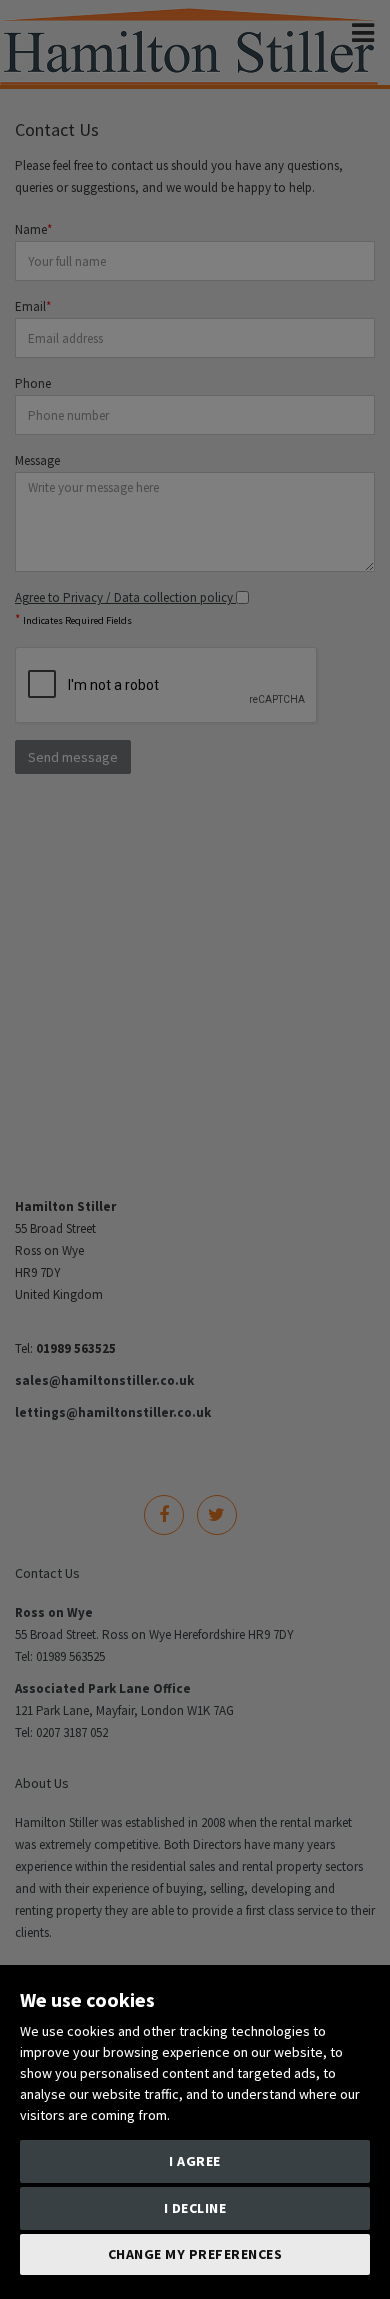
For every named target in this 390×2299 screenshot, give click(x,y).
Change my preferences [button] (195, 2254)
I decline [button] (195, 2208)
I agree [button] (195, 2161)
